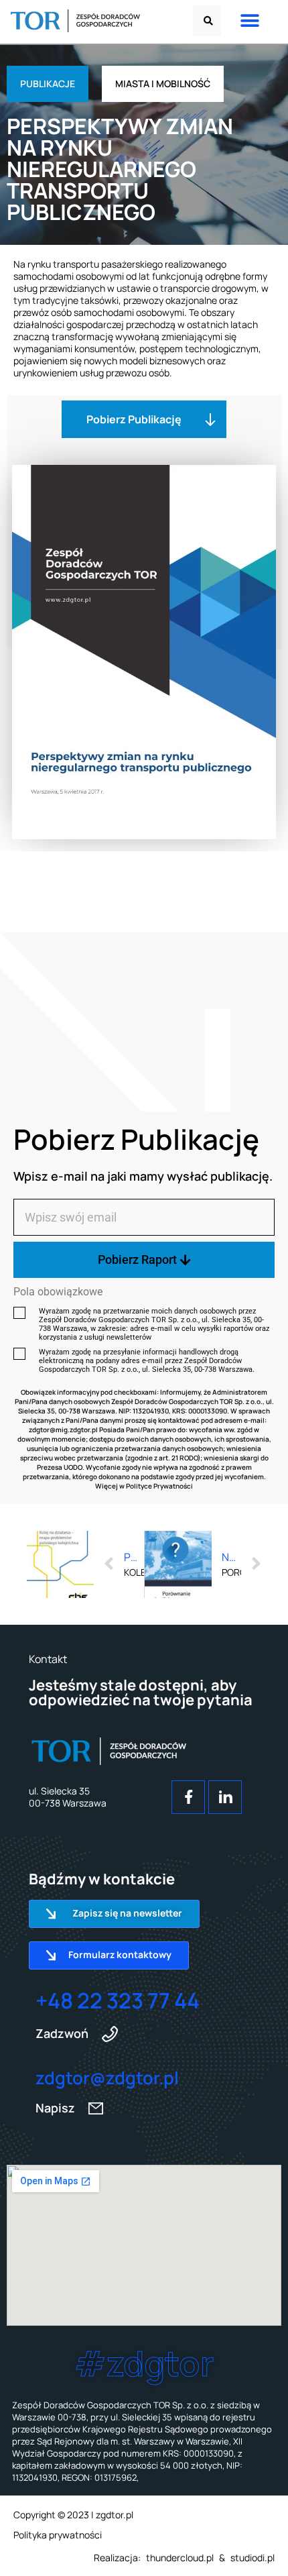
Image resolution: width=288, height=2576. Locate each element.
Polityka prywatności (58, 2535)
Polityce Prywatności (159, 1486)
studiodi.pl (253, 2558)
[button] (207, 21)
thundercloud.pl (180, 2558)
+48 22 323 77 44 (118, 2000)
